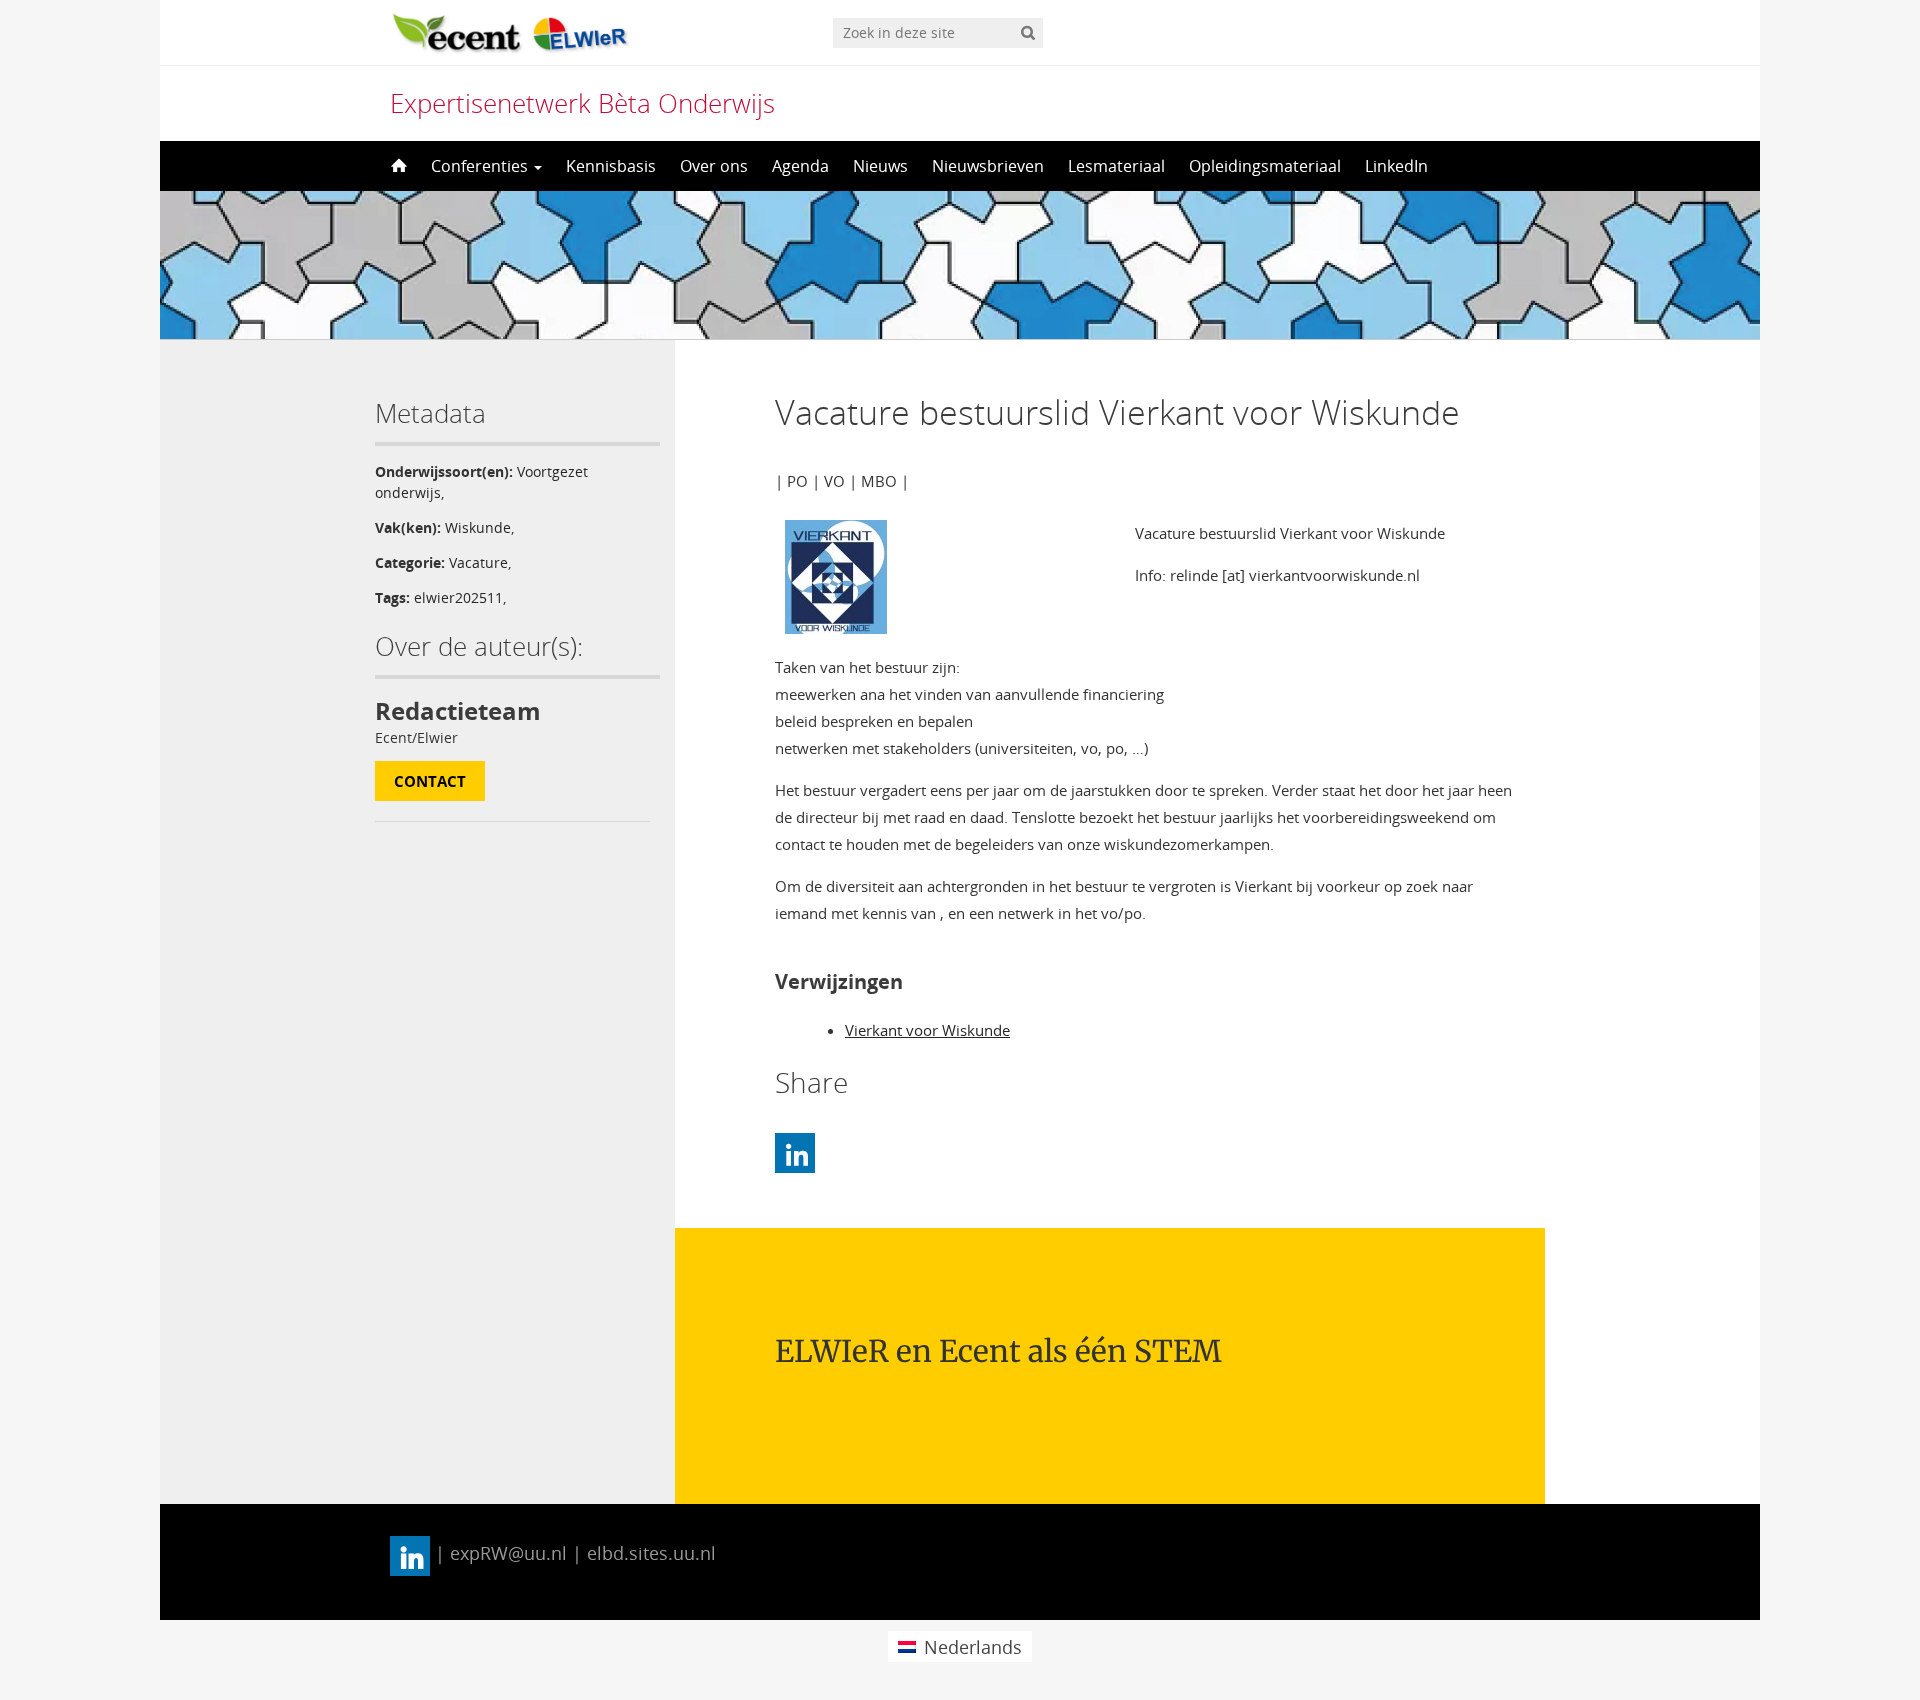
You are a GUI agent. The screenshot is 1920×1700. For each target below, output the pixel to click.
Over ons (714, 166)
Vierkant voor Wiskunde (927, 1030)
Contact (430, 781)
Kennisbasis (611, 166)
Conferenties (481, 166)
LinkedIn (1396, 166)
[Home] (397, 166)
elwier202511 (458, 597)
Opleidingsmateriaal (1265, 166)
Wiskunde (478, 527)
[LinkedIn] (795, 1153)
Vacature (478, 562)
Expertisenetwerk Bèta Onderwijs (582, 103)
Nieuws (880, 166)
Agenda (800, 166)
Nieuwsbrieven (988, 166)
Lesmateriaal (1116, 166)
